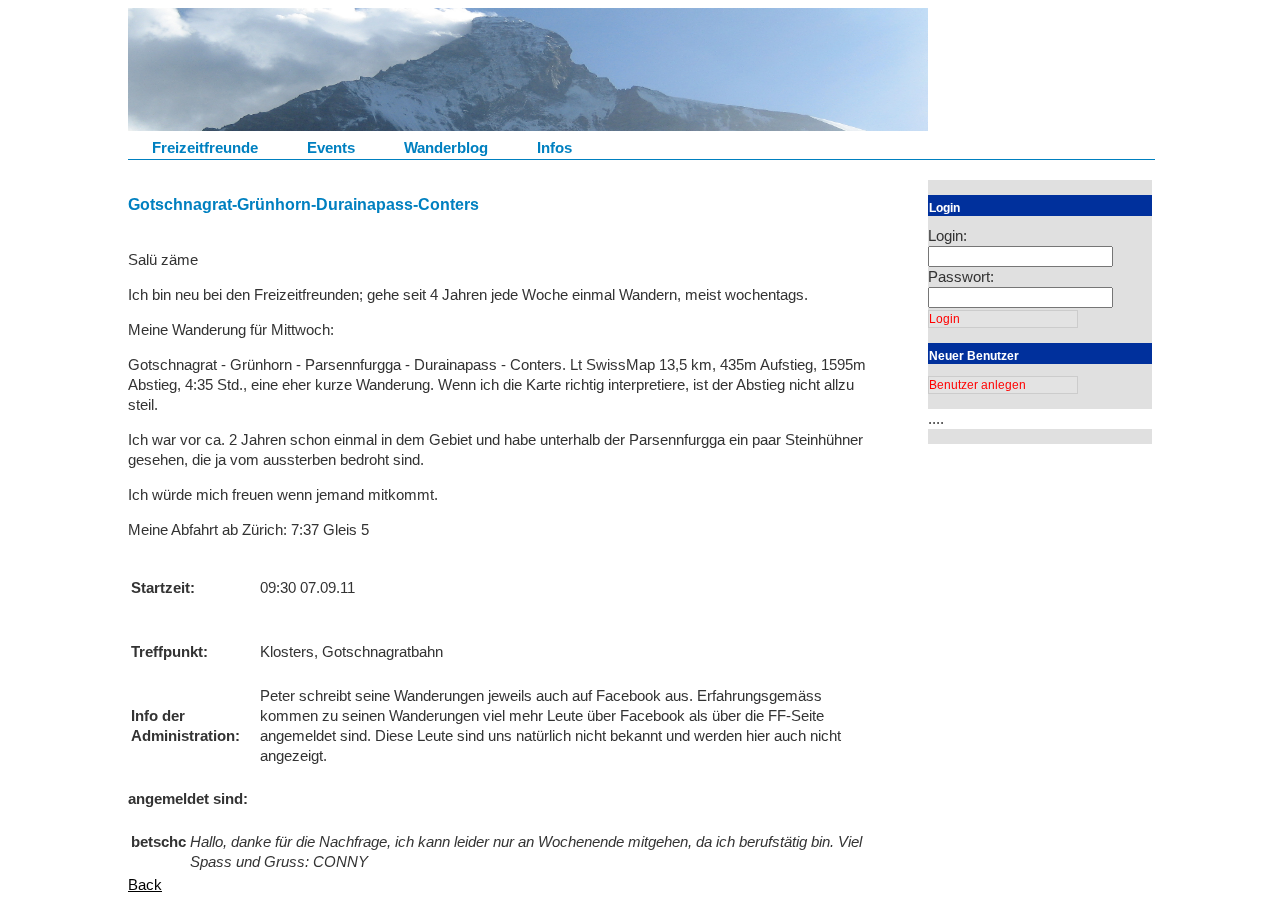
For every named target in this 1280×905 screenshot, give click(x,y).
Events (331, 147)
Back (145, 884)
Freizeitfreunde (205, 147)
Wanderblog (446, 147)
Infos (554, 147)
